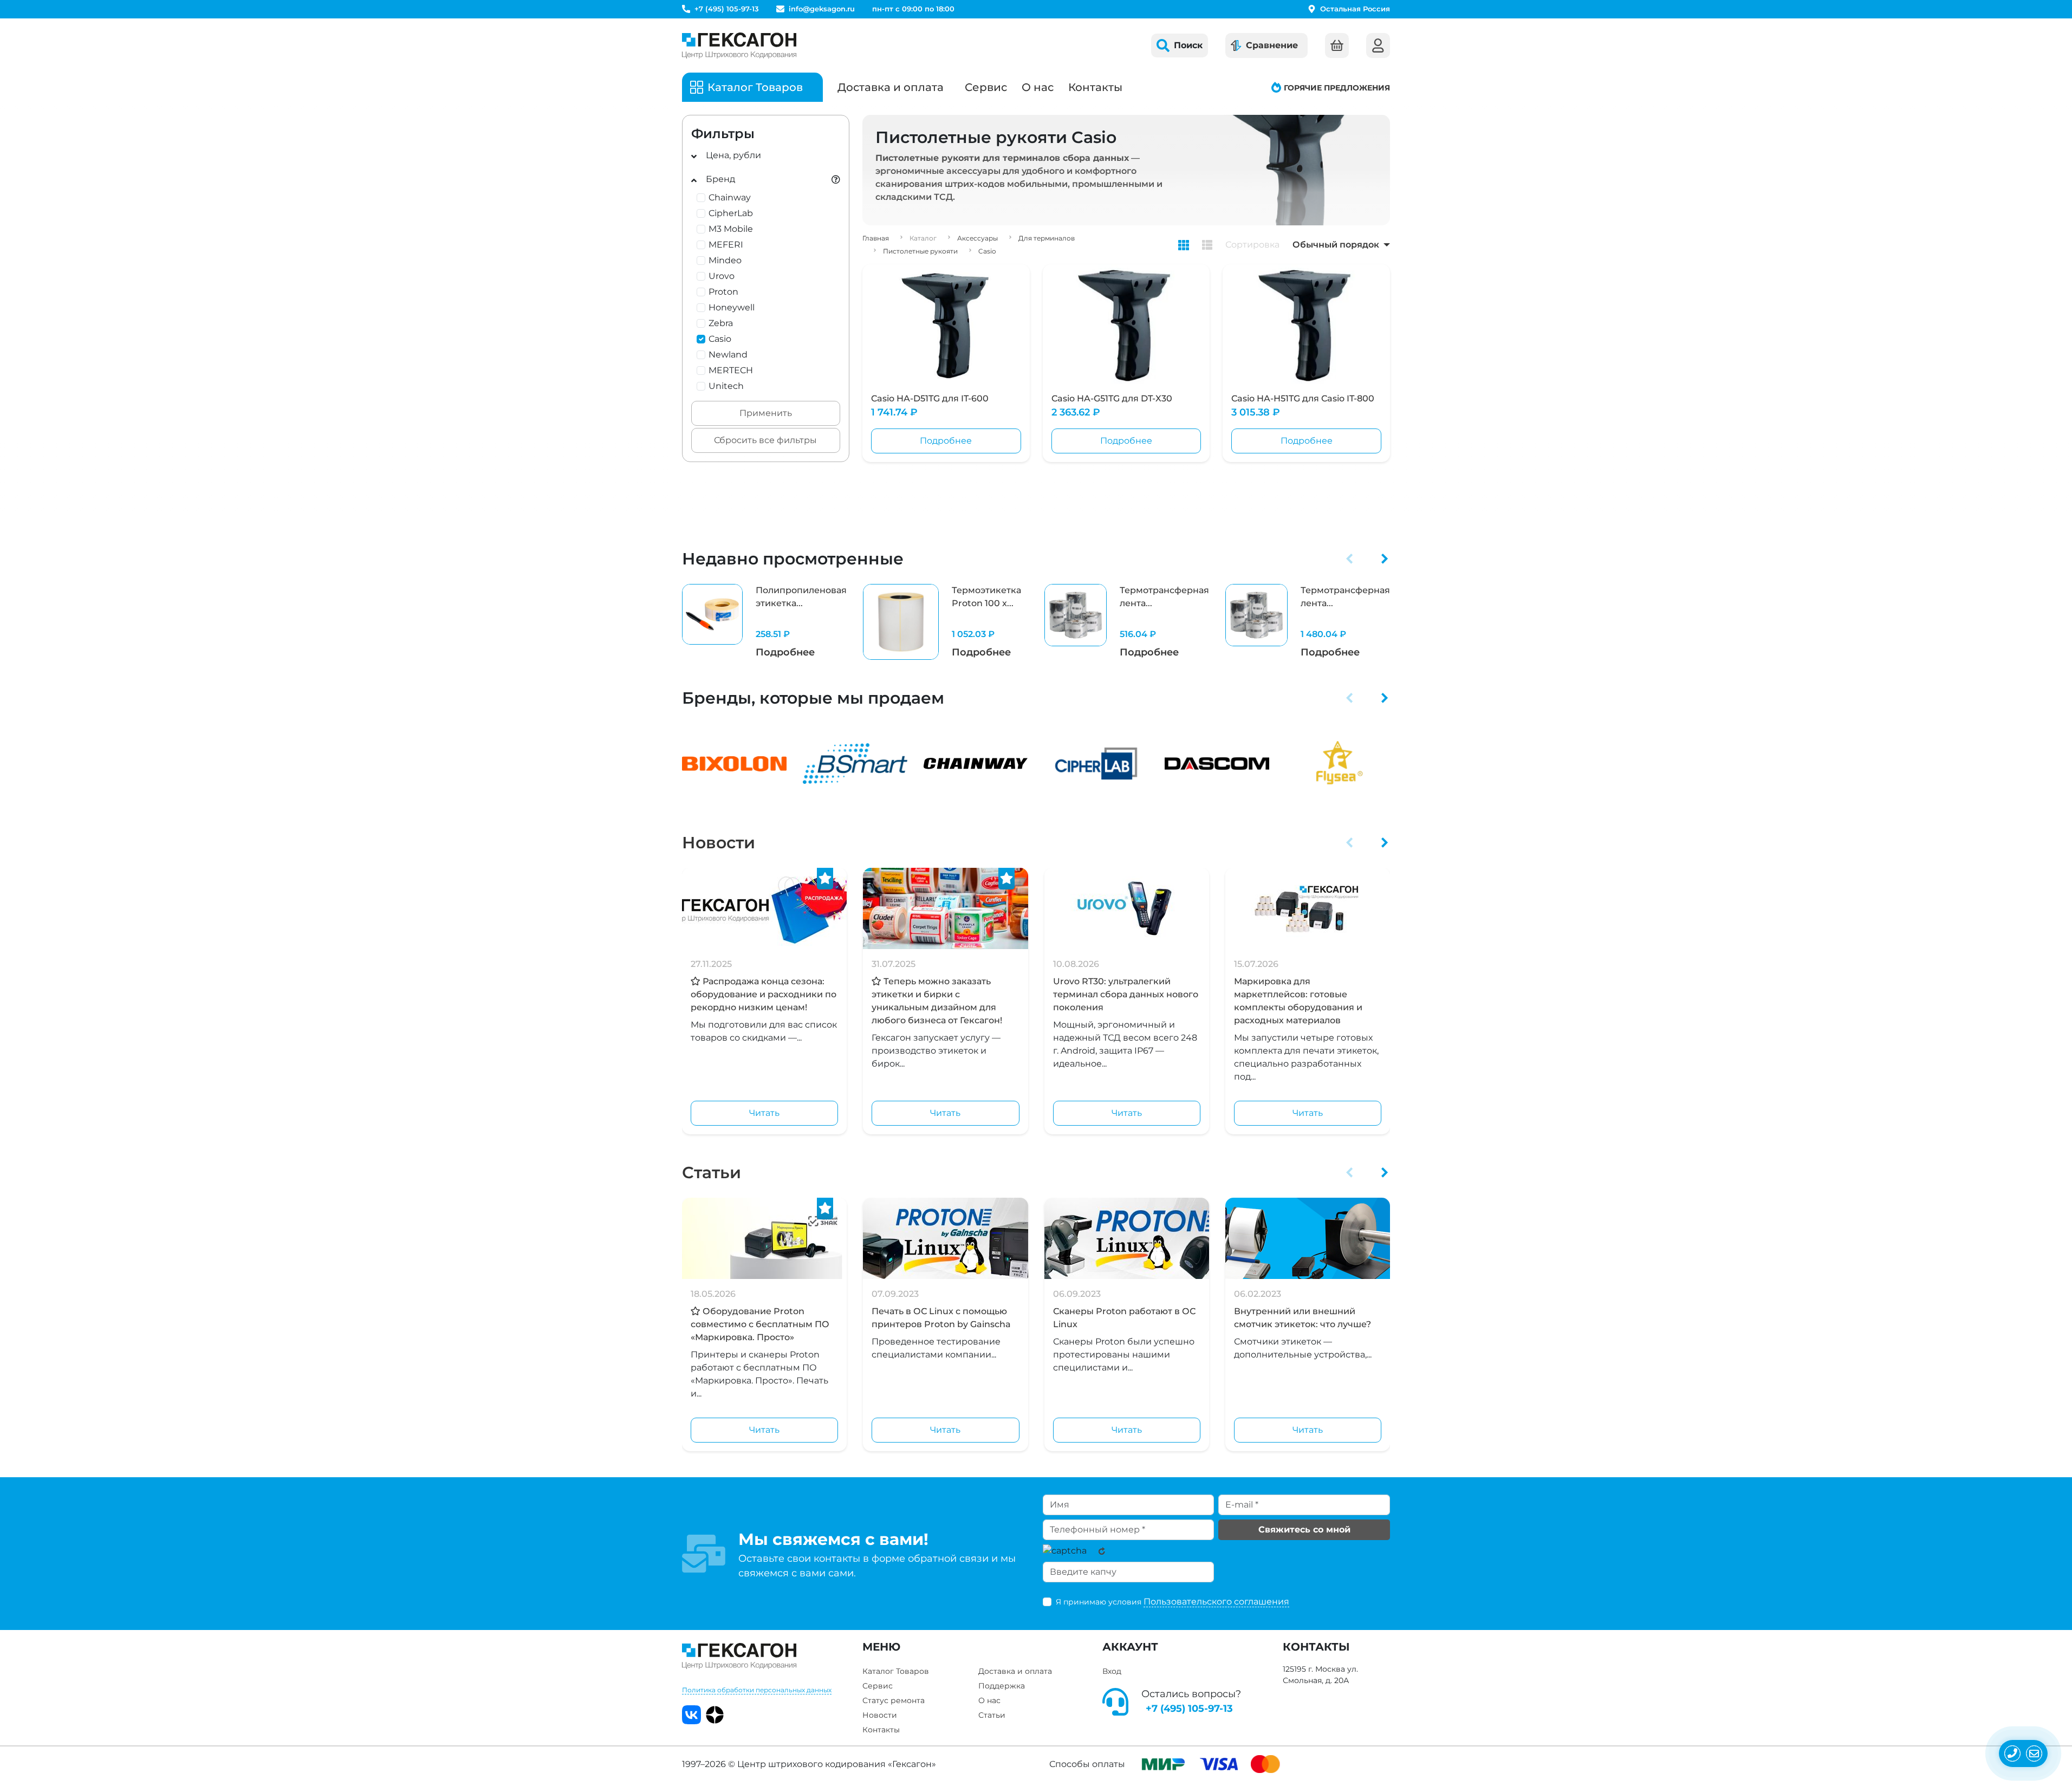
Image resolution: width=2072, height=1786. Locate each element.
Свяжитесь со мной (1304, 1530)
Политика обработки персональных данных (757, 1690)
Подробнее (946, 441)
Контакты (1095, 87)
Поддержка (1002, 1686)
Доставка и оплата (891, 87)
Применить (766, 413)
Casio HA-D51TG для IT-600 (930, 398)
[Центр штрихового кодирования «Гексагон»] (739, 46)
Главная (876, 238)
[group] (764, 622)
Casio (987, 251)
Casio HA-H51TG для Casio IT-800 (1303, 398)
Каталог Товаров (896, 1671)
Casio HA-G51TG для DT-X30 (1112, 398)
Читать (764, 1113)
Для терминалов (1047, 238)
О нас (1038, 87)
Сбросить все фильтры (765, 440)
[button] (1350, 558)
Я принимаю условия (1173, 1602)
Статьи (712, 1173)
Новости (719, 843)
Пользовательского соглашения (1216, 1602)
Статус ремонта (894, 1700)
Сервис (986, 87)
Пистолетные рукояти (920, 251)
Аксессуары (977, 238)
